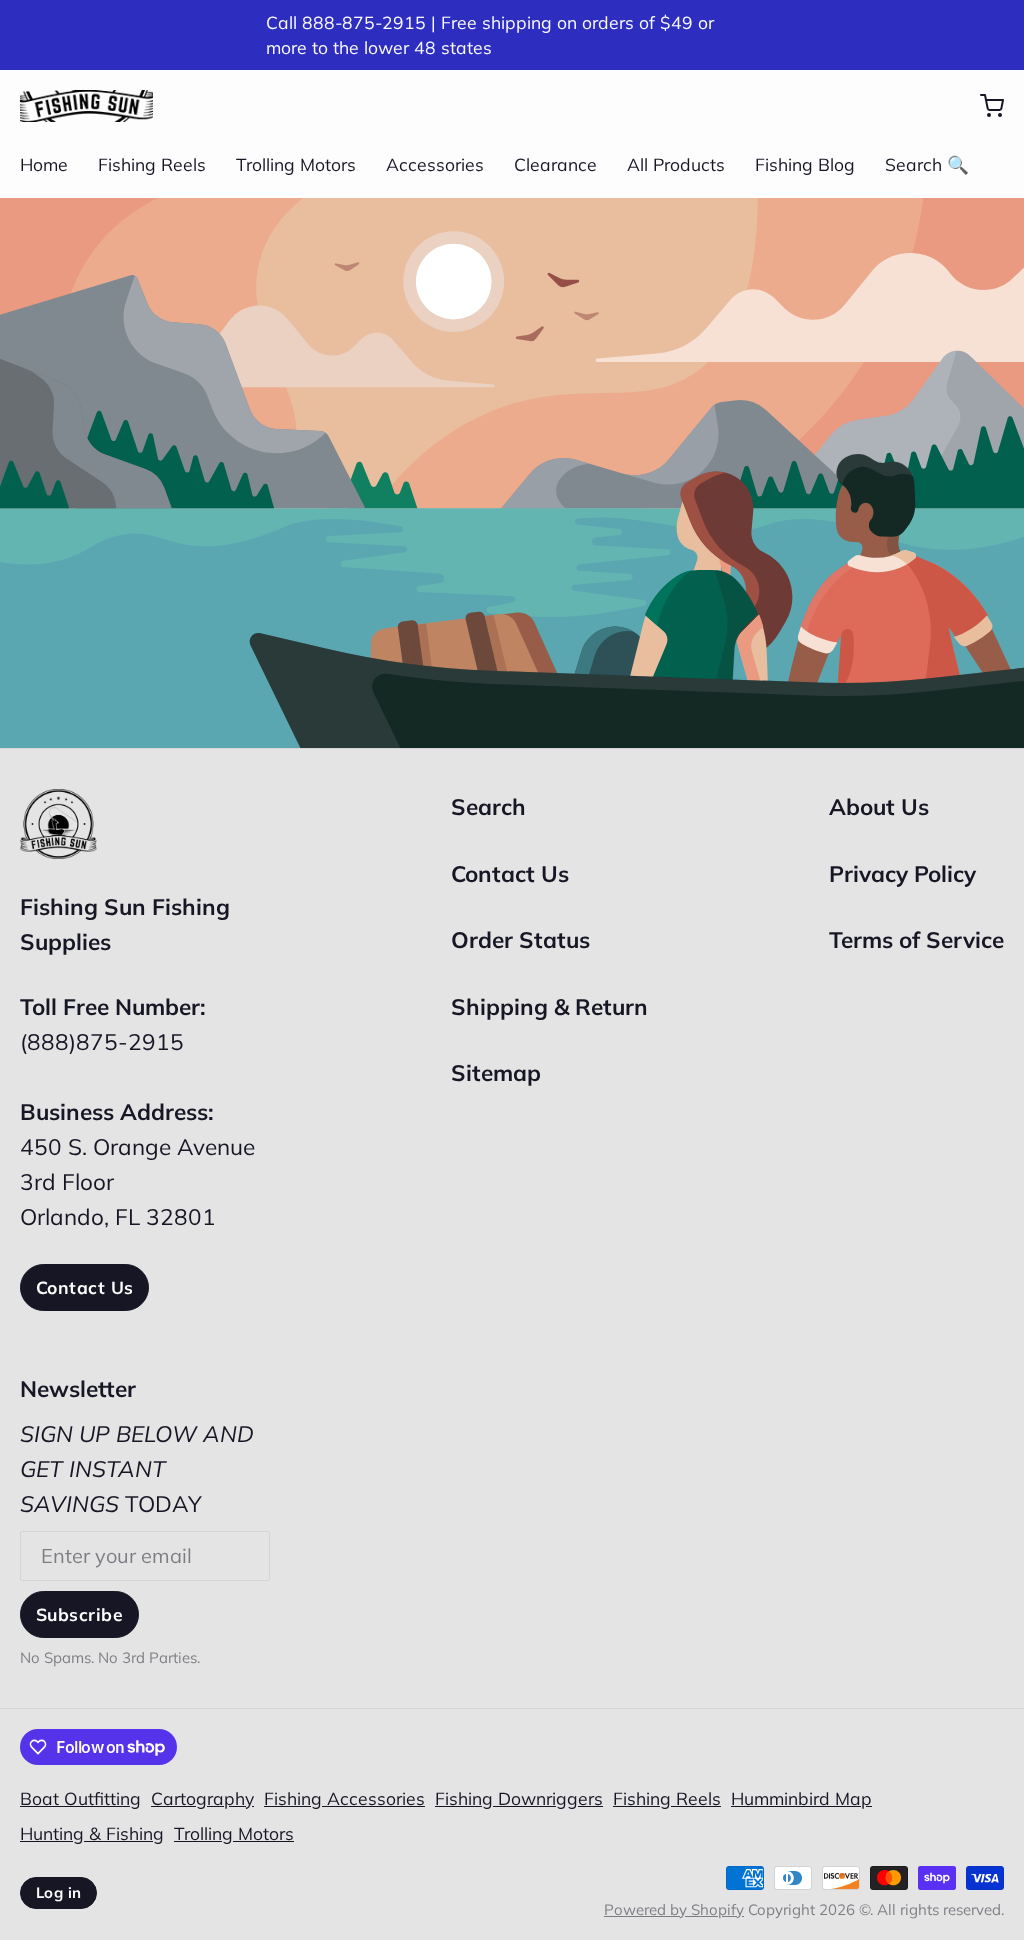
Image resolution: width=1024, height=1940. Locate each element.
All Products (676, 164)
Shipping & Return (549, 1006)
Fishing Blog (805, 164)
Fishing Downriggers (519, 1798)
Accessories (435, 164)
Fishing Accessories (344, 1798)
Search (488, 806)
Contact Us (84, 1287)
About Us (879, 806)
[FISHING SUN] (86, 106)
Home (44, 164)
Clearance (555, 164)
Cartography (202, 1798)
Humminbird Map (801, 1798)
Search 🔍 (927, 164)
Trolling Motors (296, 164)
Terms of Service (916, 939)
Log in (58, 1892)
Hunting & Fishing (92, 1833)
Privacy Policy (902, 873)
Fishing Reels (152, 164)
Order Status (520, 939)
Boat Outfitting (80, 1798)
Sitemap (496, 1072)
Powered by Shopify (674, 1909)
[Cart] (982, 106)
